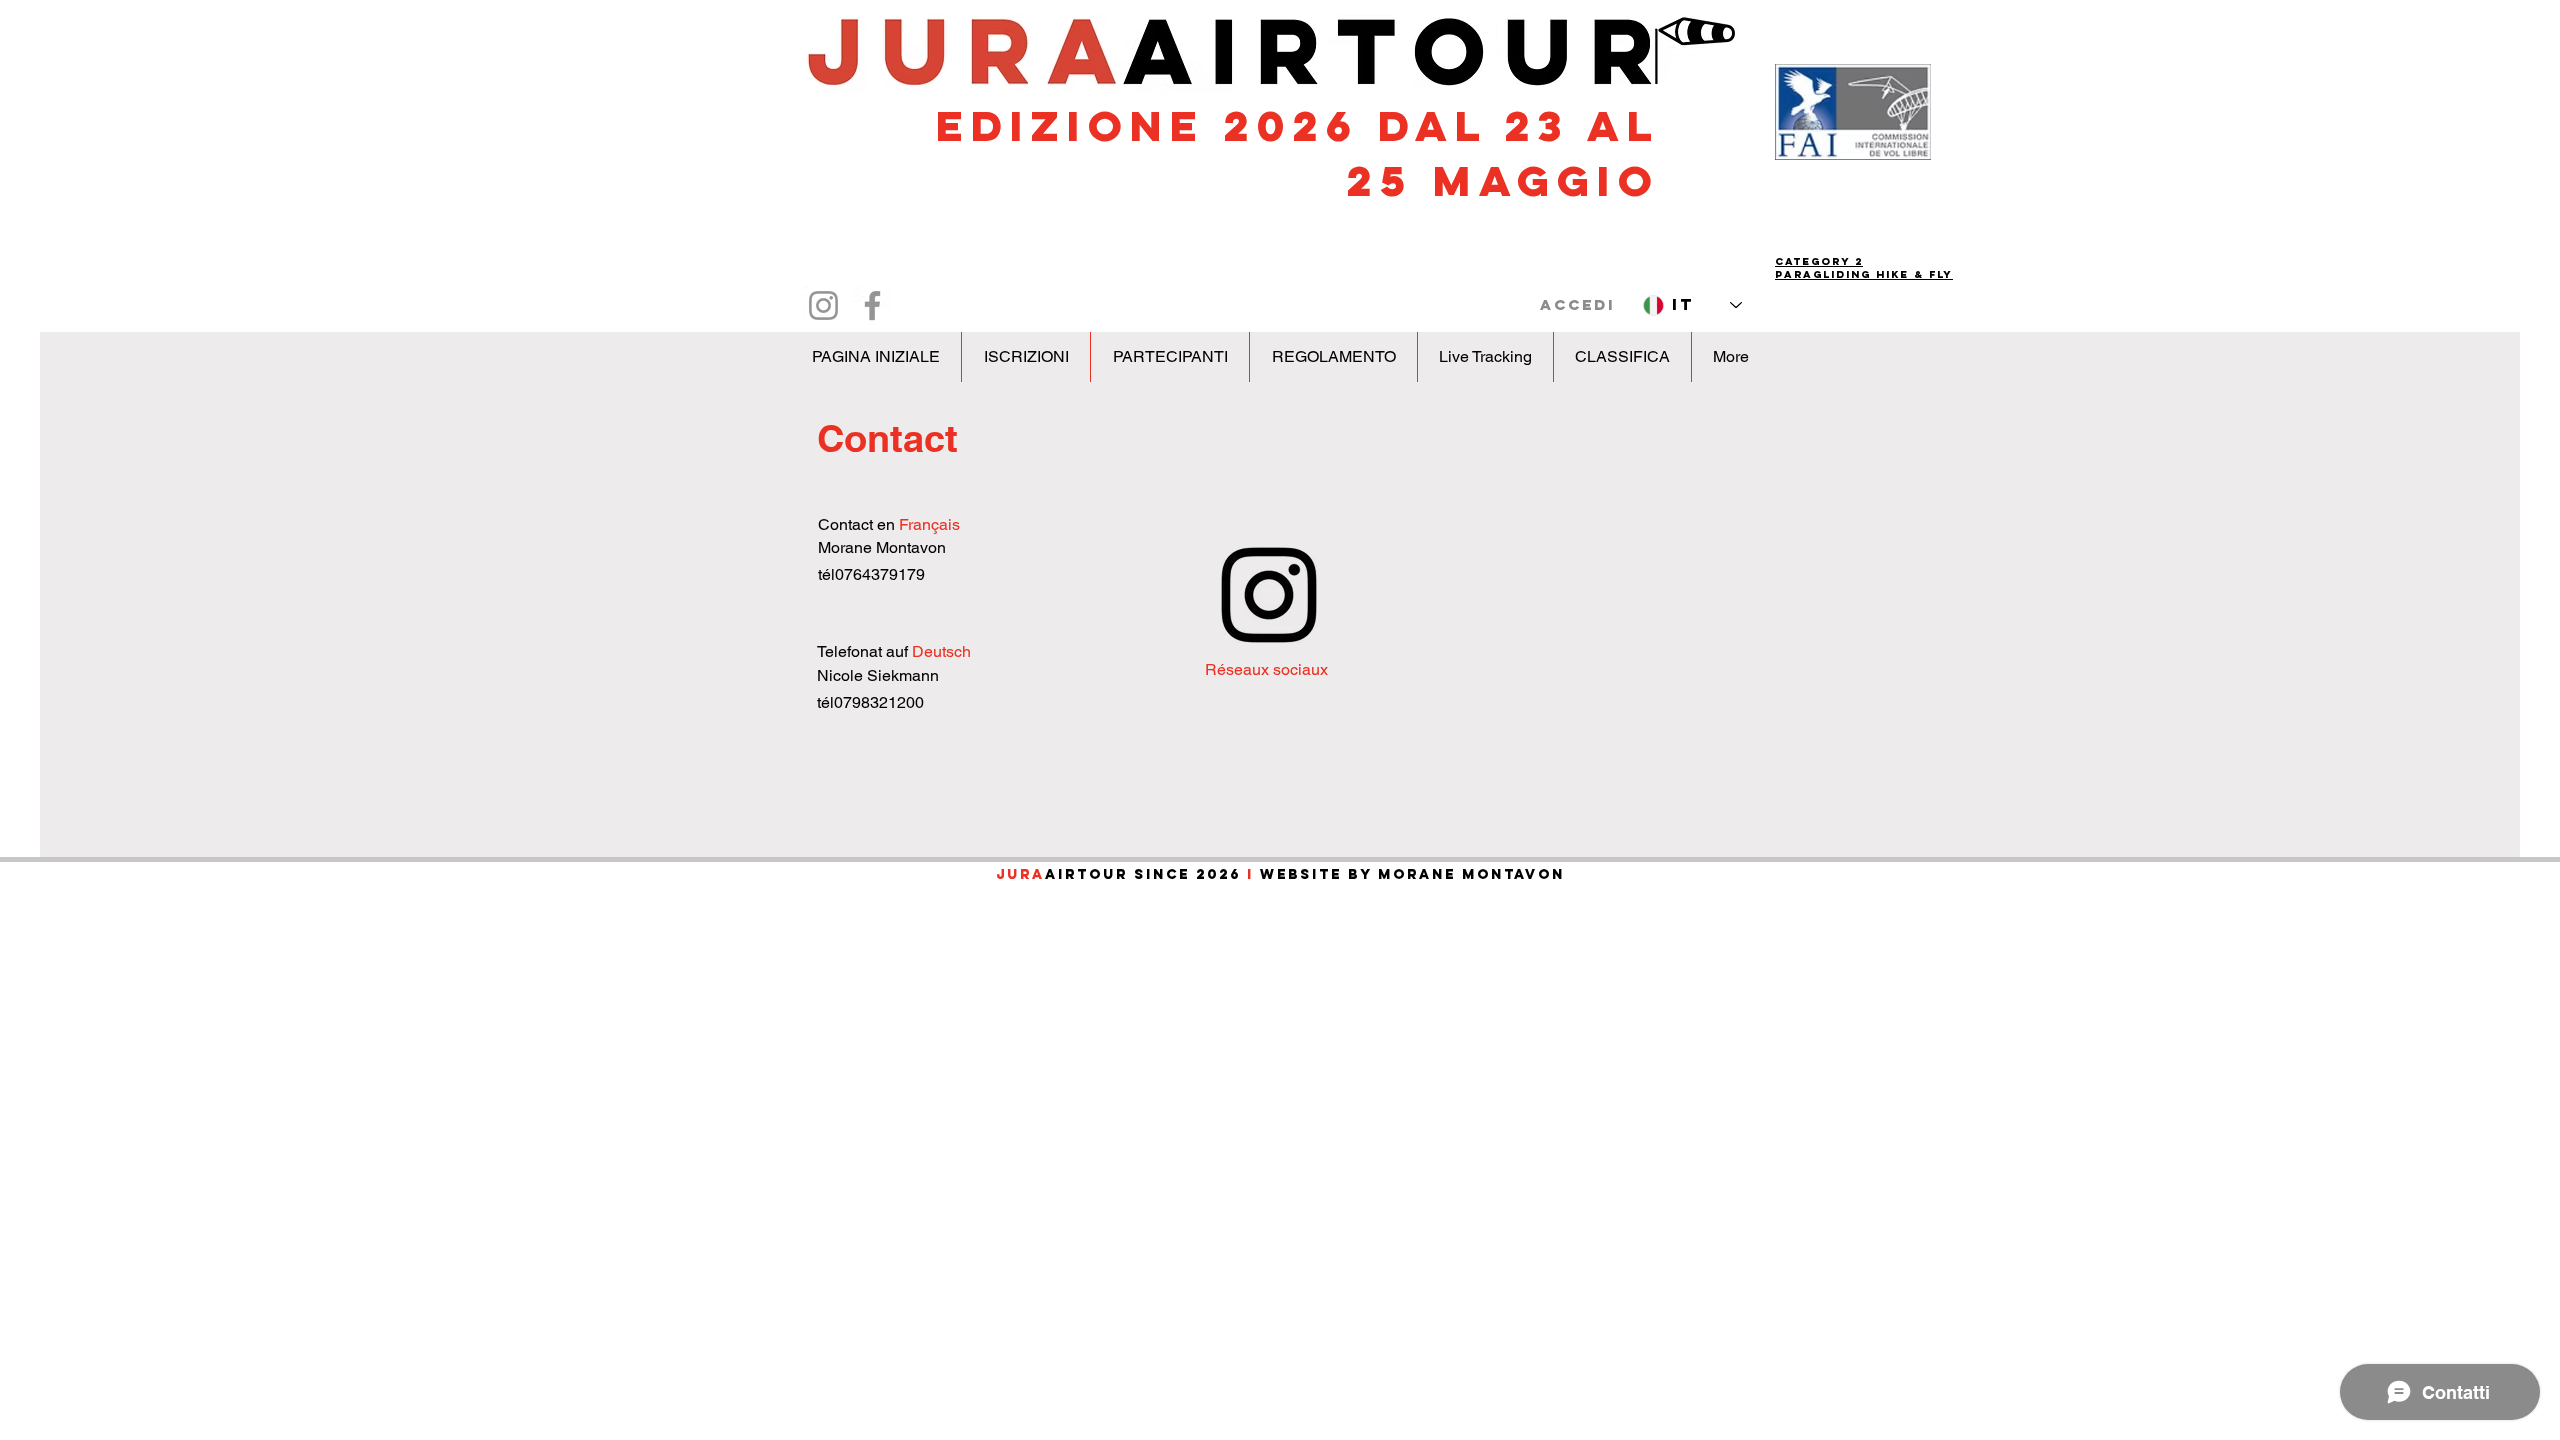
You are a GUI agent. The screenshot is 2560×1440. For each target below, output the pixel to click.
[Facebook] (872, 305)
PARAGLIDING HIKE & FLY (1864, 274)
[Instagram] (823, 305)
